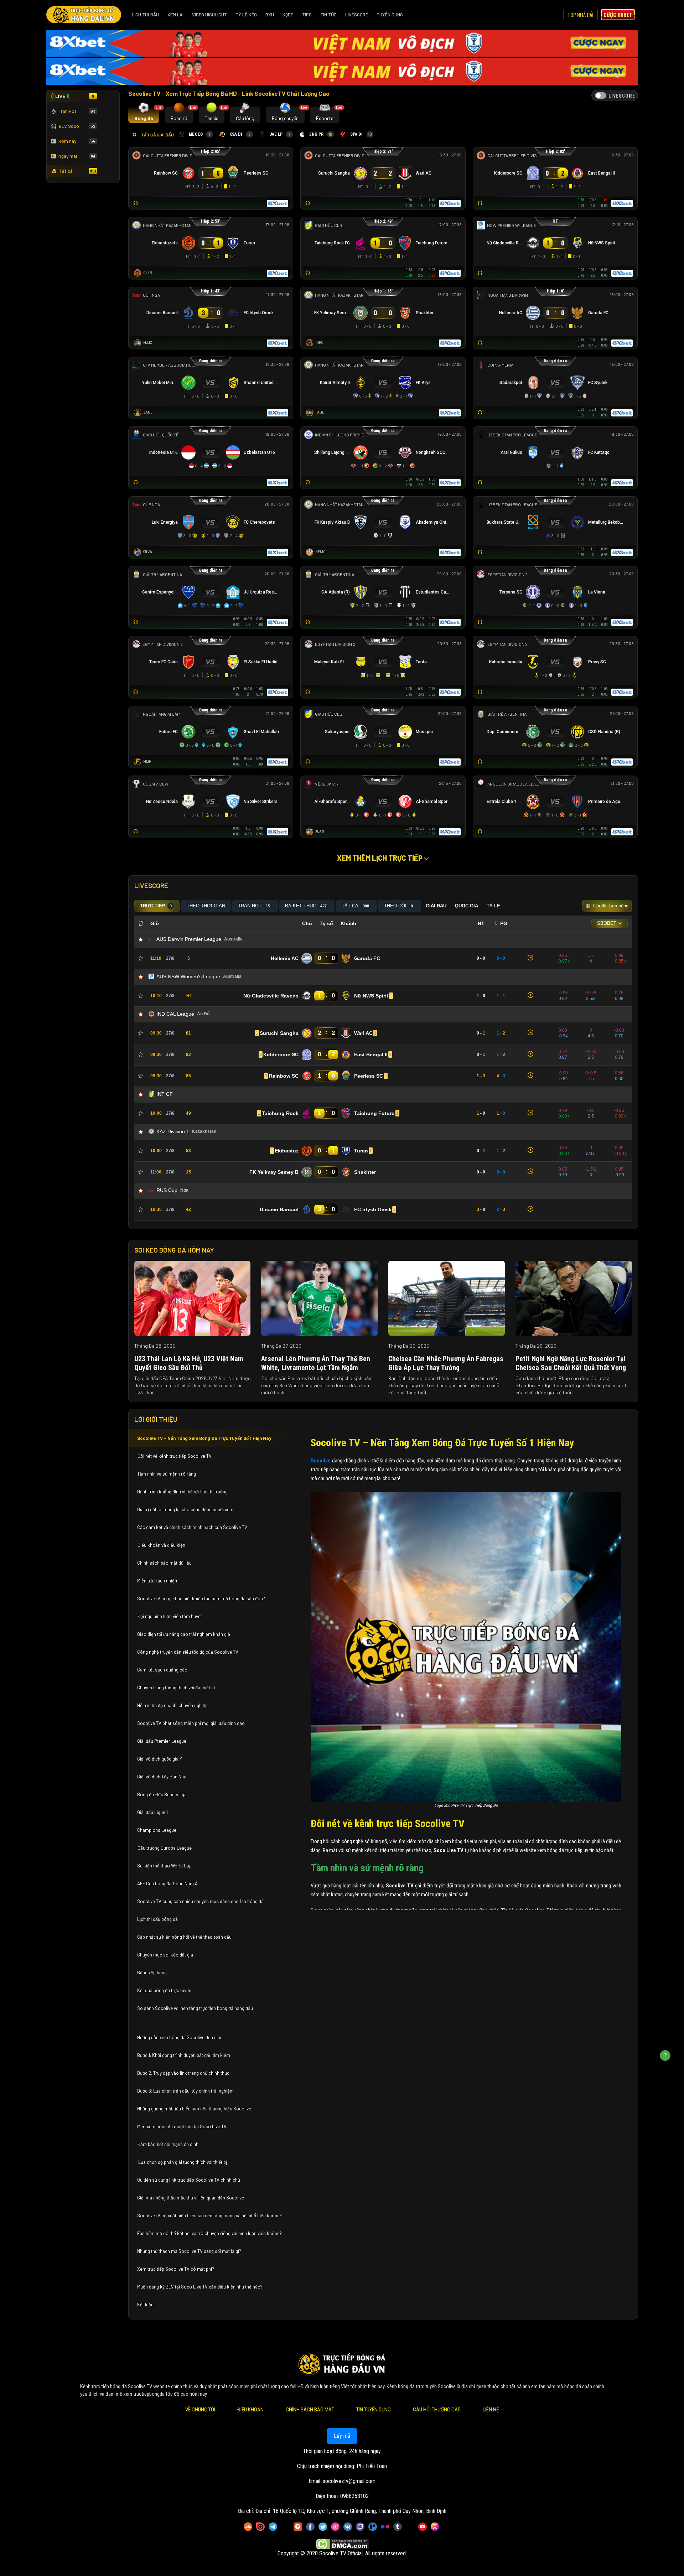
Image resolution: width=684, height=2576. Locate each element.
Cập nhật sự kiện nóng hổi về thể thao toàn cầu (184, 1937)
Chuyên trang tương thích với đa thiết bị (177, 1688)
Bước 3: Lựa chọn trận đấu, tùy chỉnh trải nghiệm (185, 2091)
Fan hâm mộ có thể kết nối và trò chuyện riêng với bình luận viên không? (209, 2233)
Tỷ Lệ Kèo (246, 15)
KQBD (288, 15)
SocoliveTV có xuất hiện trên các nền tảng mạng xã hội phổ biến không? (209, 2215)
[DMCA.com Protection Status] (342, 2544)
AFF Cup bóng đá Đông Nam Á (167, 1883)
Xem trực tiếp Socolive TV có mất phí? (176, 2269)
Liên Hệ (491, 2410)
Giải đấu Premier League (162, 1741)
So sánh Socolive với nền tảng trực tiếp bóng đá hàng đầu (195, 2008)
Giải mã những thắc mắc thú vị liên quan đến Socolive (191, 2198)
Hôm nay (77, 141)
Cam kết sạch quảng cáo (163, 1670)
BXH (270, 15)
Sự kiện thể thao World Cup (165, 1866)
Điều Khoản (250, 2410)
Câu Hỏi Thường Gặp (437, 2410)
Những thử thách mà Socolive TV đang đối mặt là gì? (189, 2251)
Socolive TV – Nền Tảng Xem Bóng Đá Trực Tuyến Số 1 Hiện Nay (204, 1438)
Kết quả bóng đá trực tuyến (164, 1990)
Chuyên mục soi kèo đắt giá (165, 1955)
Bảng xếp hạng (152, 1973)
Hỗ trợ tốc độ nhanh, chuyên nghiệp (172, 1705)
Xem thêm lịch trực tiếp (380, 858)
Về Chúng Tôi (200, 2410)
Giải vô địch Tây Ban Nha (162, 1777)
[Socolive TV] (84, 15)
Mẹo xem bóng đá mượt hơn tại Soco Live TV (182, 2126)
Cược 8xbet (618, 15)
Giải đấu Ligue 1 (153, 1812)
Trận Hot (77, 111)
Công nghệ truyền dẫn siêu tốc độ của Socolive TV (188, 1652)
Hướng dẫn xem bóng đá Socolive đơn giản (180, 2037)
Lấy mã (342, 2436)
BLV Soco (77, 126)
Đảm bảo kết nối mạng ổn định (168, 2144)
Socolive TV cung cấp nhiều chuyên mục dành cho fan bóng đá (200, 1901)
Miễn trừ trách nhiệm (158, 1581)
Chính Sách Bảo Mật (310, 2410)
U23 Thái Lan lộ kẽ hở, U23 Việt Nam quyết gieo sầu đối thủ (189, 1363)
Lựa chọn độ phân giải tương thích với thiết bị (182, 2162)
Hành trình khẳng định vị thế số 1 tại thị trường (182, 1492)
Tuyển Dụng (390, 15)
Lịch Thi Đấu (145, 15)
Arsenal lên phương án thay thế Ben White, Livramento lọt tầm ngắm (316, 1363)
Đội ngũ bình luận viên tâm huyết (170, 1616)
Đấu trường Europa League (165, 1848)
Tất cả (78, 171)
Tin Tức (328, 15)
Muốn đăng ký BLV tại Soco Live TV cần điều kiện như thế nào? (200, 2287)
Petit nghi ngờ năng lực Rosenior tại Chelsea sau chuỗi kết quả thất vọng (571, 1363)
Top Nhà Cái (581, 15)
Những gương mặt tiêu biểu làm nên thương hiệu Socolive (194, 2109)
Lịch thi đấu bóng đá (157, 1919)
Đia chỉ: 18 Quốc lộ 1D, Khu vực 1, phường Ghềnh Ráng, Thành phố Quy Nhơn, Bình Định (351, 2511)
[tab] (144, 115)
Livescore (357, 15)
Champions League (157, 1830)
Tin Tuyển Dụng (374, 2410)
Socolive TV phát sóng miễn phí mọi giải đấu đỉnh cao (191, 1723)
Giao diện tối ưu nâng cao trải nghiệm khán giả (184, 1634)
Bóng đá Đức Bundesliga (162, 1794)
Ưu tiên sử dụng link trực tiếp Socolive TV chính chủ (189, 2180)
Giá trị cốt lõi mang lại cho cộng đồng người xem (185, 1509)
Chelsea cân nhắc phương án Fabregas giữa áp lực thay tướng (446, 1363)
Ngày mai (77, 156)
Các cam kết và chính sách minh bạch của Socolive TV (192, 1527)
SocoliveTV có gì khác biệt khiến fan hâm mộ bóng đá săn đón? (201, 1598)
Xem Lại (175, 15)
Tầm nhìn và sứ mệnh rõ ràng (167, 1474)
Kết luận (145, 2305)
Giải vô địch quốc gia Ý (160, 1759)
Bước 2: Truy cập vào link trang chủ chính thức (184, 2073)
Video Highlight (209, 15)
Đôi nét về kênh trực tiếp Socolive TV (174, 1456)
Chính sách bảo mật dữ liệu (165, 1563)
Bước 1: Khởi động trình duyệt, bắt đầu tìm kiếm (184, 2055)
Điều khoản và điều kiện (162, 1545)
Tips (307, 15)
